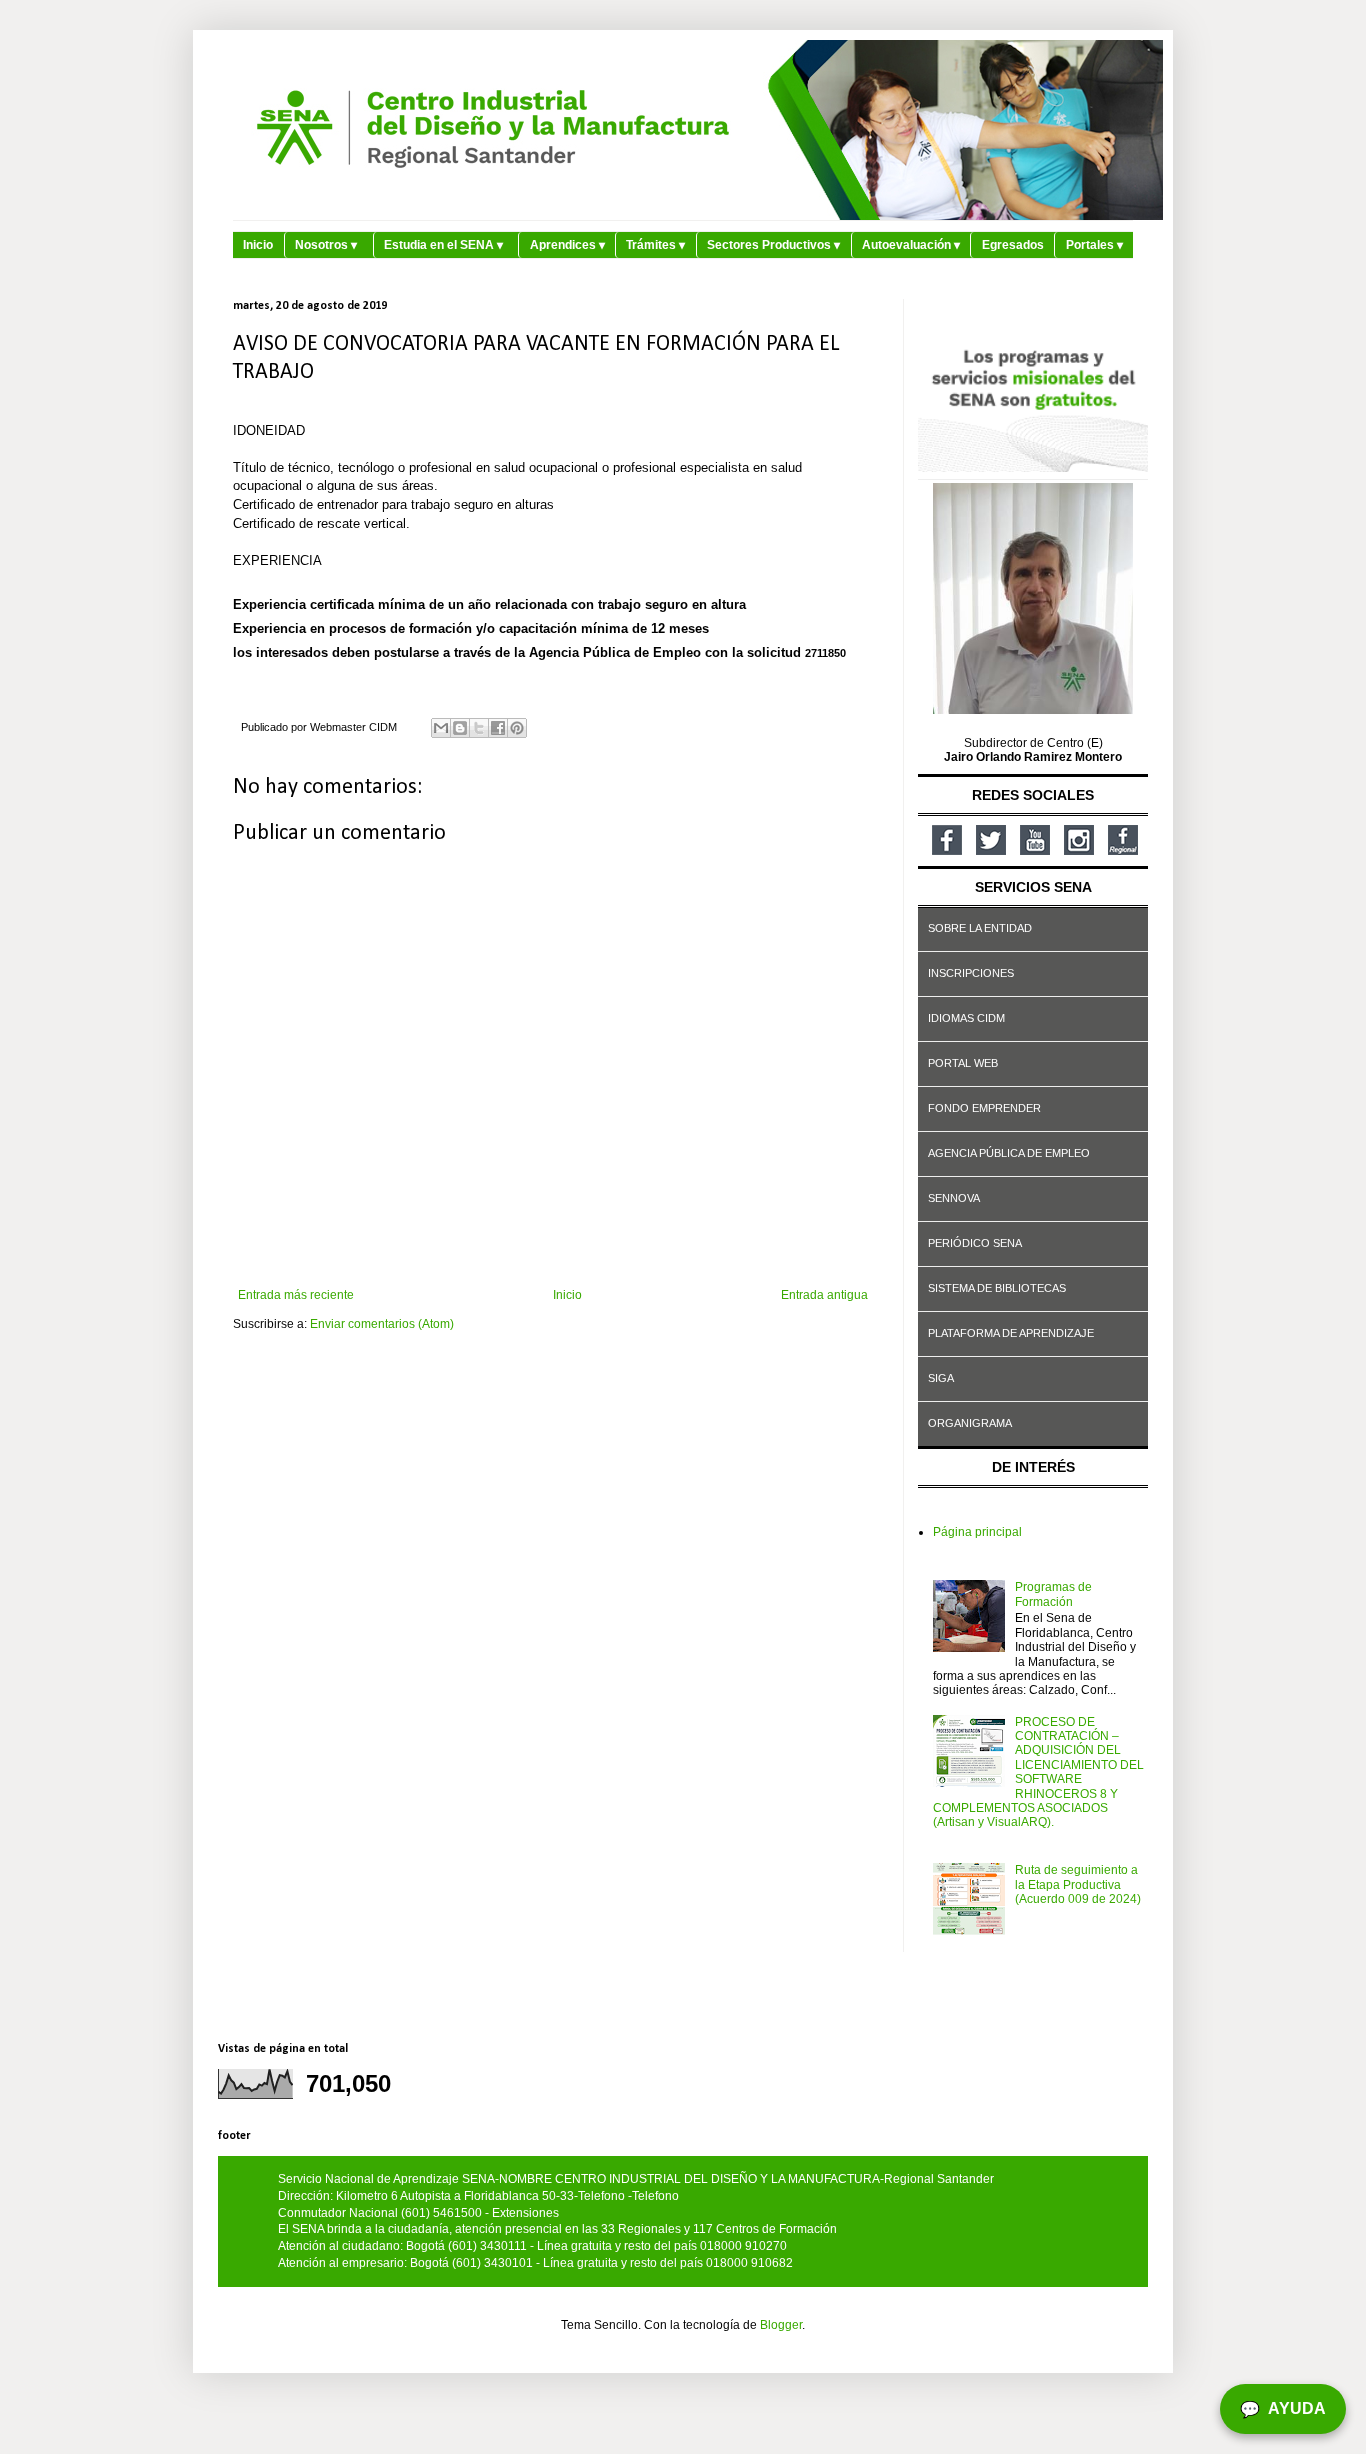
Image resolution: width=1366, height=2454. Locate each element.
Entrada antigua (824, 1295)
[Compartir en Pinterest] (517, 728)
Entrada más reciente (296, 1295)
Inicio (258, 245)
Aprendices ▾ (567, 245)
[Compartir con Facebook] (498, 728)
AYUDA (1283, 2409)
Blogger (781, 2325)
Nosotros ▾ (326, 245)
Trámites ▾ (655, 245)
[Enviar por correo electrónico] (441, 728)
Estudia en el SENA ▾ (443, 245)
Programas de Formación (1053, 1594)
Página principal (977, 1532)
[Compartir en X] (479, 728)
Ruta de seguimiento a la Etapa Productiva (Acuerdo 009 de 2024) (1078, 1884)
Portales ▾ (1094, 245)
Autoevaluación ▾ (911, 245)
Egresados (1013, 245)
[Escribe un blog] (460, 728)
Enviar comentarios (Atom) (382, 1324)
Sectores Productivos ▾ (773, 245)
